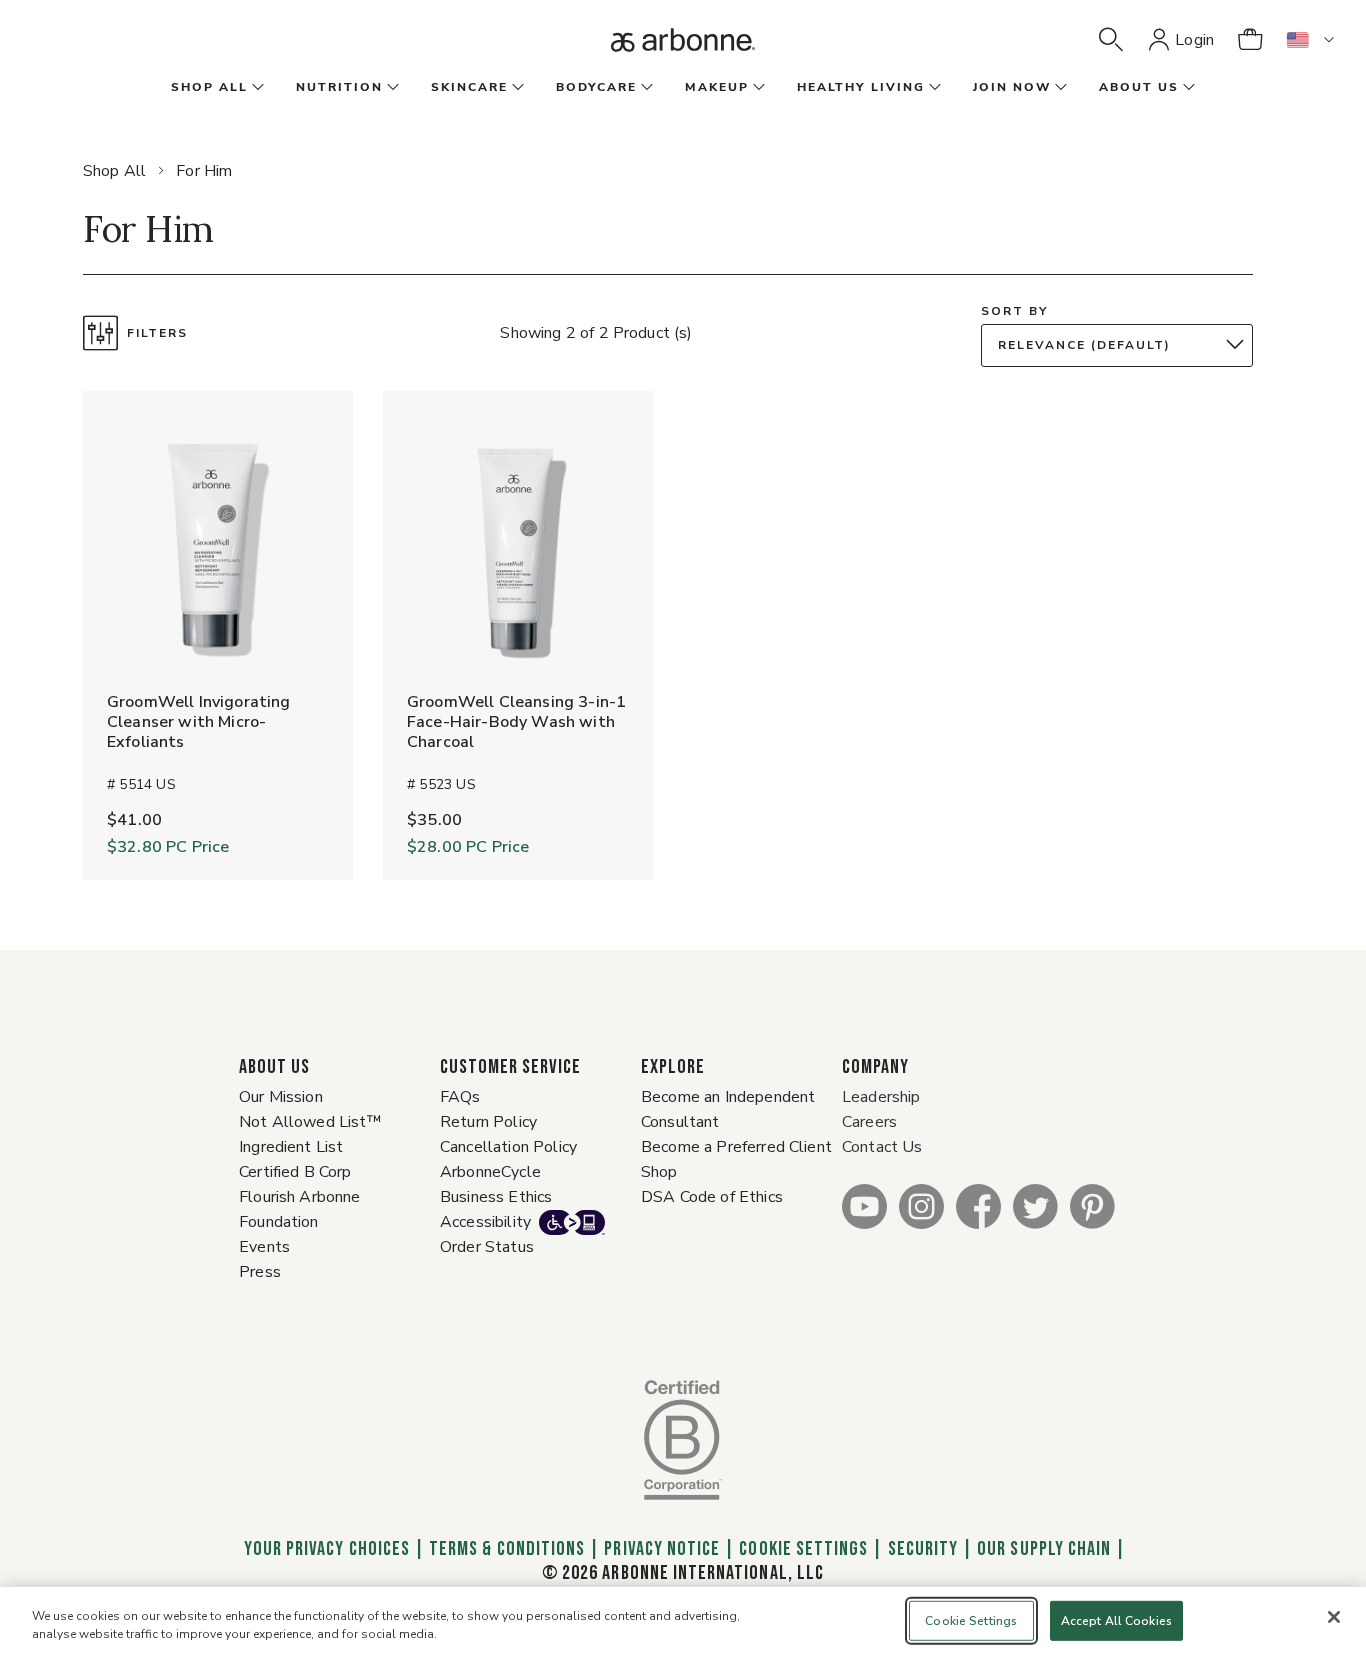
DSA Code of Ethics (712, 1197)
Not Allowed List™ (310, 1122)
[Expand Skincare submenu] (516, 88)
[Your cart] (1250, 40)
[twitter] (1035, 1205)
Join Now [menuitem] (1012, 87)
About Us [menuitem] (1139, 87)
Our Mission (281, 1097)
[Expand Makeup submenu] (757, 88)
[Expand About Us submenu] (1187, 88)
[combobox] (1122, 345)
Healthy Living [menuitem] (861, 87)
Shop (659, 1172)
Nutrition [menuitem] (339, 87)
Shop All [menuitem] (209, 87)
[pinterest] (1092, 1205)
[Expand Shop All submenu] (256, 88)
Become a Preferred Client (736, 1147)
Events (264, 1247)
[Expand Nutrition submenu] (391, 88)
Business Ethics (496, 1197)
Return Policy (488, 1122)
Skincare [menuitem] (469, 87)
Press (260, 1272)
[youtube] (864, 1205)
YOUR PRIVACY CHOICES (325, 1549)
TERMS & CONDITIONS (507, 1549)
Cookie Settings (803, 1549)
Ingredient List (291, 1147)
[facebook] (978, 1205)
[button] (1111, 40)
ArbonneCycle (490, 1172)
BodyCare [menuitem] (596, 87)
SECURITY (923, 1549)
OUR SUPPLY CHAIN (1044, 1549)
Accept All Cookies (1116, 1621)
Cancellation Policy (508, 1147)
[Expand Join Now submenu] (1059, 88)
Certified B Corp (295, 1172)
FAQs (460, 1097)
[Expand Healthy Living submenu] (933, 88)
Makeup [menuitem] (717, 87)
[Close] (1334, 1617)
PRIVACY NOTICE (662, 1549)
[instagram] (921, 1205)
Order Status (487, 1247)
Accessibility (485, 1222)
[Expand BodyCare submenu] (645, 88)
